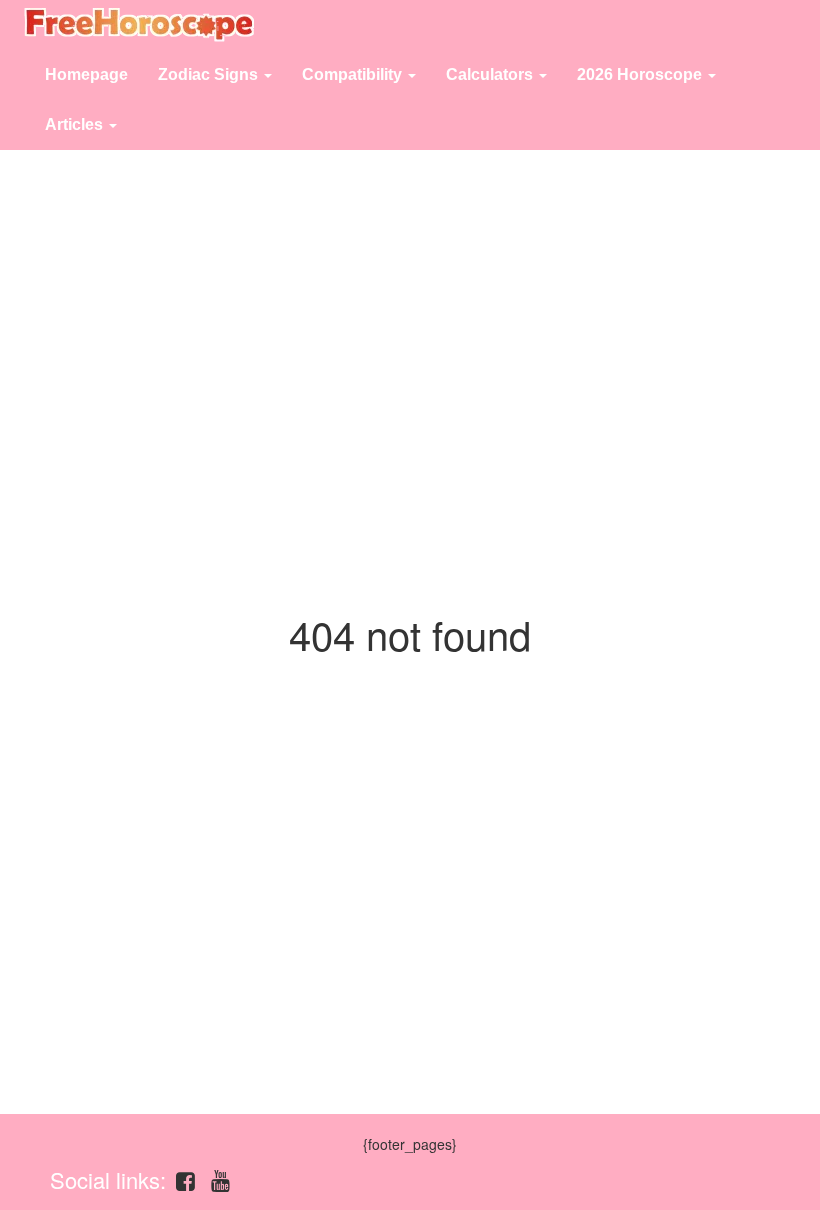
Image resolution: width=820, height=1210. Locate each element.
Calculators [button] (491, 74)
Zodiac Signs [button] (210, 74)
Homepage (86, 74)
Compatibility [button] (354, 74)
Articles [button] (76, 124)
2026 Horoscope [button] (641, 74)
